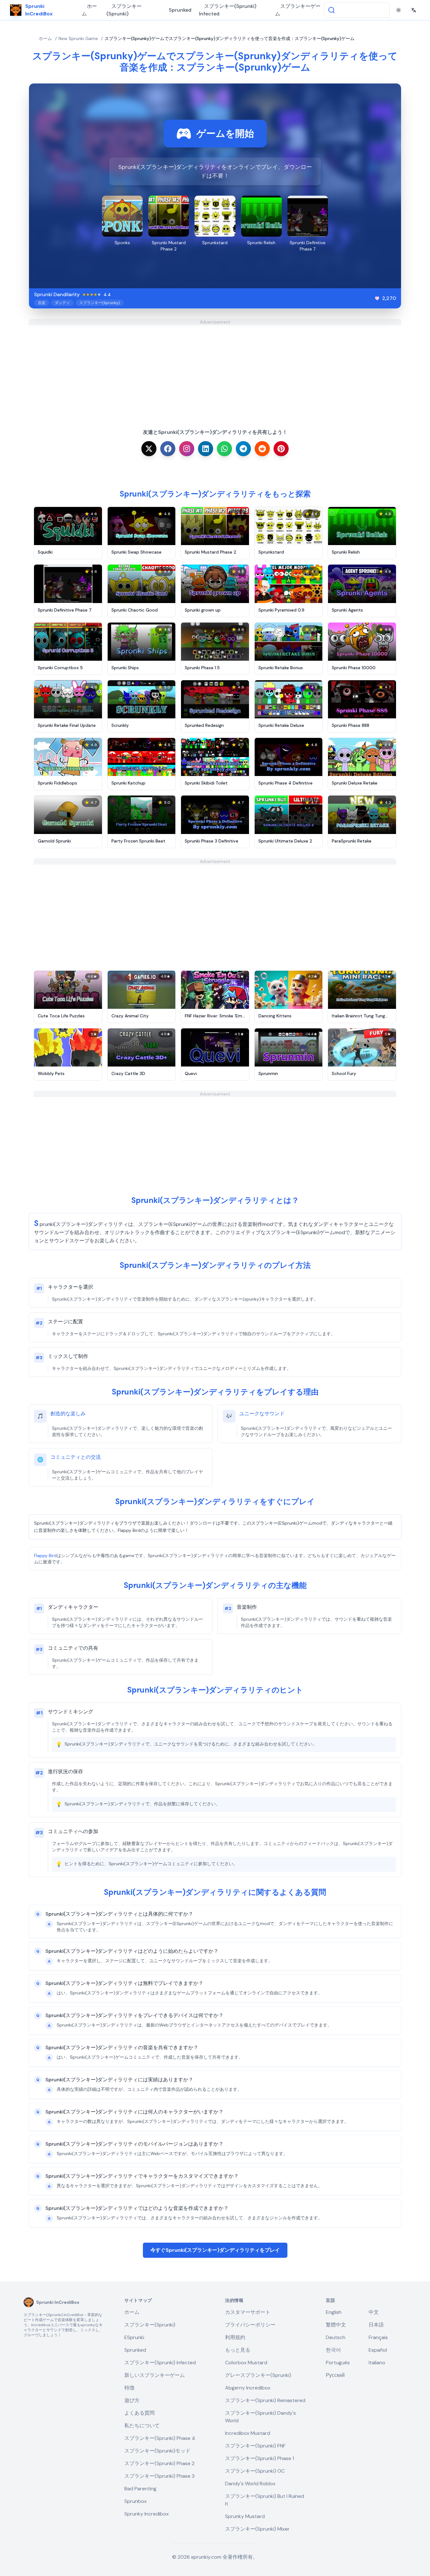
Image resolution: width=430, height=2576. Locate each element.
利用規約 (235, 2337)
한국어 (333, 2350)
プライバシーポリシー (250, 2325)
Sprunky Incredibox (147, 2514)
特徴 (129, 2388)
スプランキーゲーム (298, 10)
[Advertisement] (215, 369)
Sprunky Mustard (245, 2516)
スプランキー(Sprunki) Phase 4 (160, 2438)
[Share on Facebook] (168, 449)
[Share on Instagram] (187, 449)
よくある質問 (139, 2413)
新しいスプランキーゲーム (155, 2375)
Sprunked (180, 10)
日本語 (376, 2325)
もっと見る (238, 2350)
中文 (374, 2312)
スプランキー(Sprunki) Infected (228, 10)
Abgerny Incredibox (248, 2388)
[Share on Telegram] (243, 449)
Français (378, 2337)
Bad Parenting (140, 2489)
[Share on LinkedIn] (206, 449)
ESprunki (134, 2337)
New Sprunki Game (78, 38)
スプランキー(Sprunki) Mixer (257, 2529)
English (334, 2312)
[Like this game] (377, 298)
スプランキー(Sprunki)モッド (157, 2451)
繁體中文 (336, 2325)
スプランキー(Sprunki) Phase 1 (260, 2458)
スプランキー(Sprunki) (124, 10)
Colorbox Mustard (246, 2363)
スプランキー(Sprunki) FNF (255, 2446)
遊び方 (132, 2400)
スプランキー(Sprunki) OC (255, 2471)
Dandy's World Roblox (250, 2484)
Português (338, 2363)
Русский (335, 2375)
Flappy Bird (45, 1555)
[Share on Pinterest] (281, 449)
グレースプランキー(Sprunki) (258, 2375)
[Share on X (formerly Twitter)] (149, 449)
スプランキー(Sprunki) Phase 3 (159, 2476)
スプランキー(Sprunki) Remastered (265, 2400)
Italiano (377, 2363)
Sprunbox (136, 2501)
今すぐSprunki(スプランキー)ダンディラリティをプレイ (215, 2250)
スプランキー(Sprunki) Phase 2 (159, 2463)
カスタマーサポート (248, 2312)
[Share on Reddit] (262, 449)
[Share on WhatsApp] (224, 449)
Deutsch (336, 2337)
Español (378, 2350)
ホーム (89, 10)
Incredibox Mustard (248, 2433)
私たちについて (142, 2426)
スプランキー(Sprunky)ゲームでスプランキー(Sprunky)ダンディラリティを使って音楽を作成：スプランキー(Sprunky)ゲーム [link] (229, 38)
